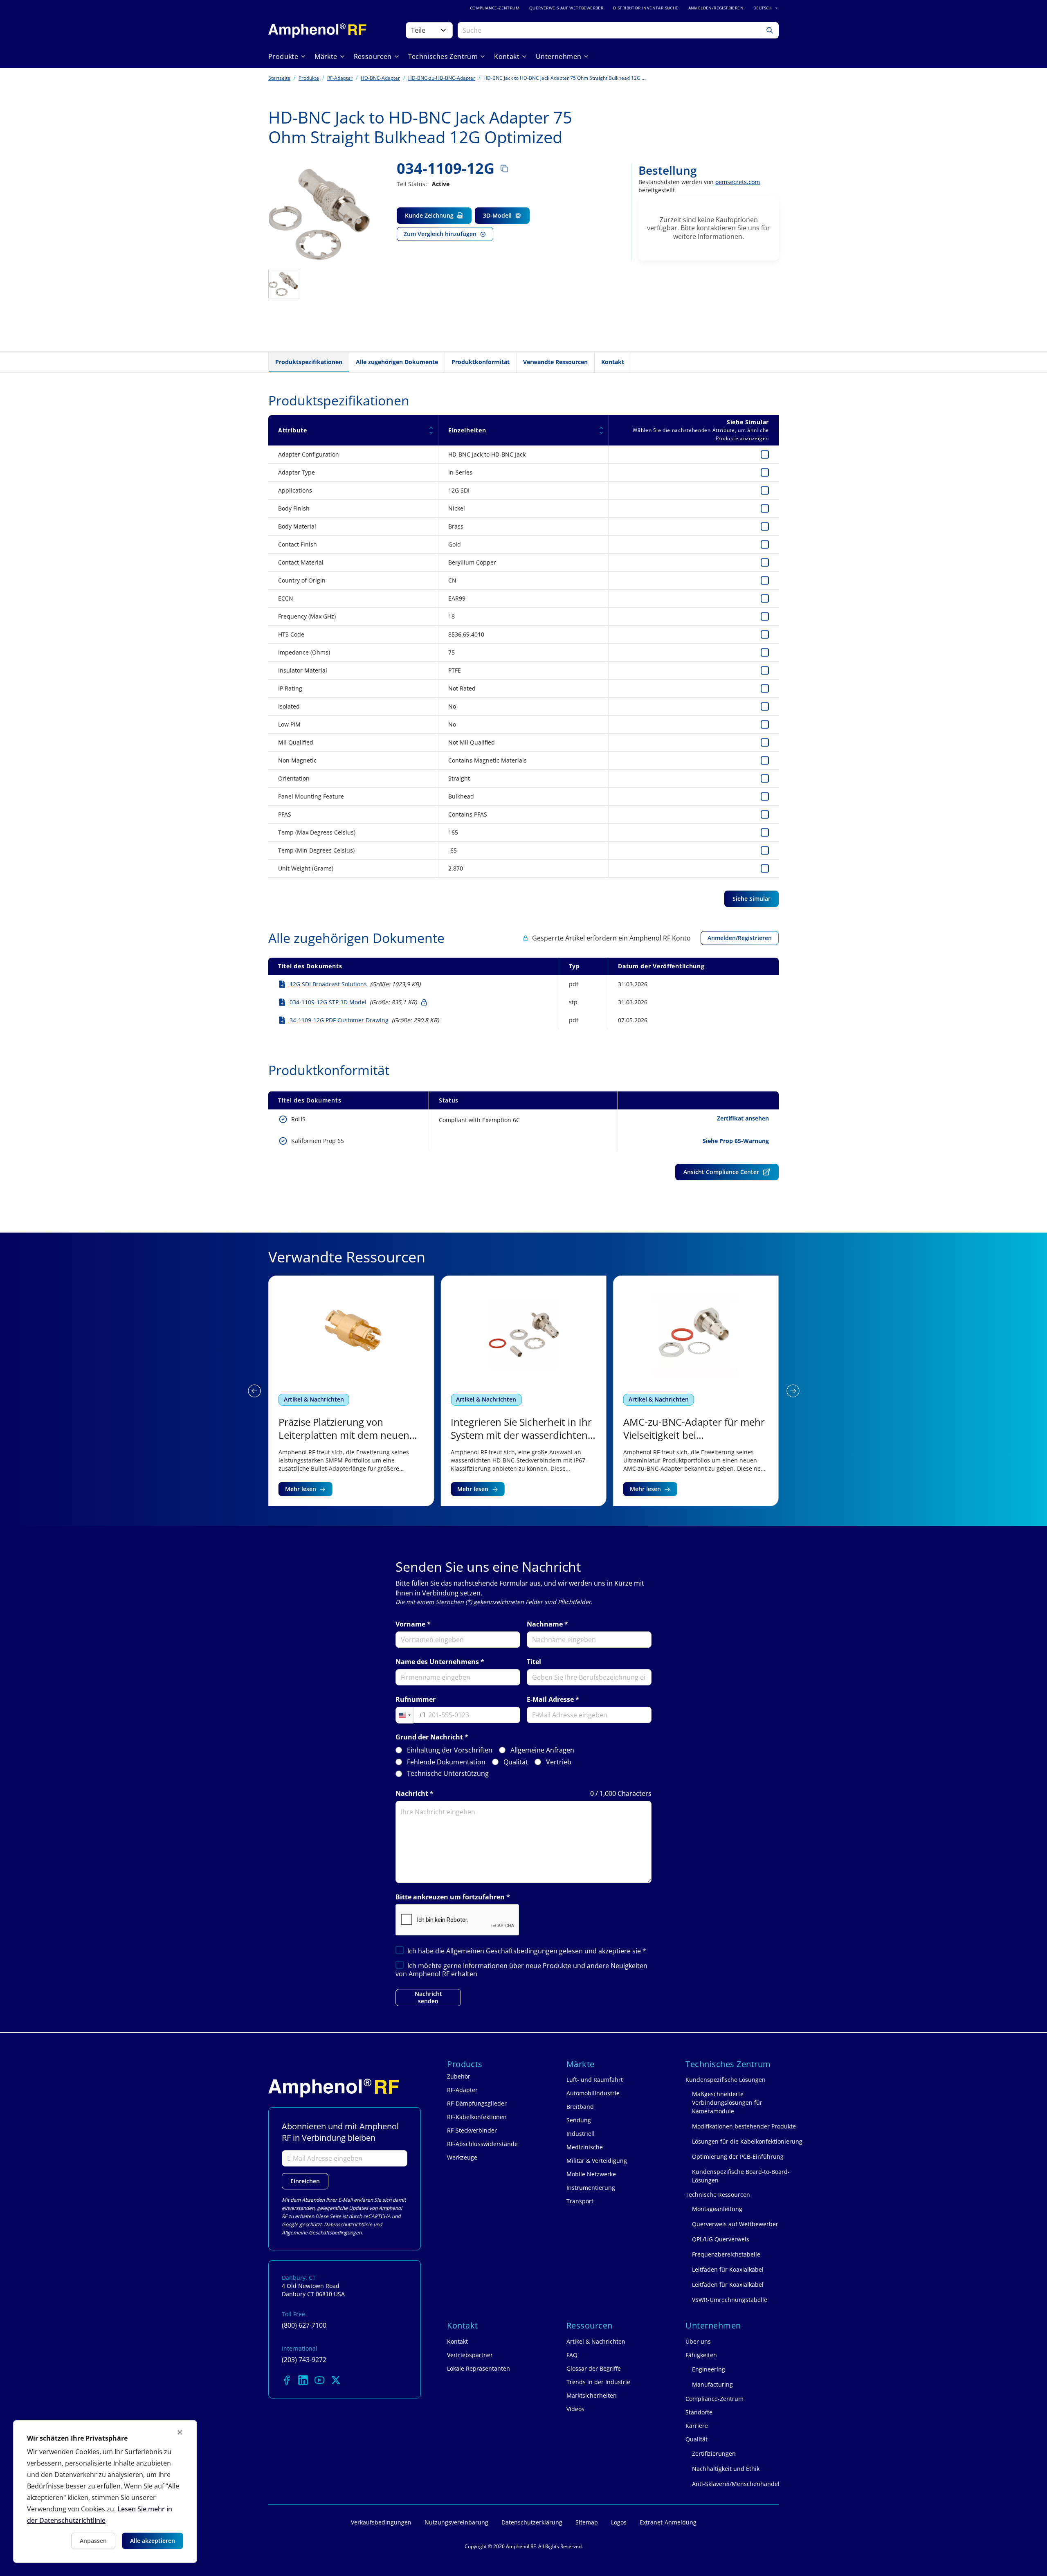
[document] (105, 2492)
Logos (619, 2522)
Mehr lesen (301, 1489)
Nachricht (412, 1794)
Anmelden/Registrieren (740, 938)
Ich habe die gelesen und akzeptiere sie (527, 1951)
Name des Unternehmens (437, 1662)
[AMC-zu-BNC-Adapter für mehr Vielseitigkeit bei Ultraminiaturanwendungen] (696, 1391)
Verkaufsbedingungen (381, 2522)
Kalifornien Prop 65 (318, 1141)
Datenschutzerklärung (532, 2522)
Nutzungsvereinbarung (456, 2522)
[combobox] (411, 1715)
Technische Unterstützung (448, 1774)
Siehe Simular (752, 899)
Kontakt (613, 362)
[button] (254, 1391)
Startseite (279, 78)
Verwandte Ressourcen (555, 362)
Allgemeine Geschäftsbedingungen (322, 2233)
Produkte (309, 78)
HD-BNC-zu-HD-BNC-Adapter (442, 78)
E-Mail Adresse (550, 1700)
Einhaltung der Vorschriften (450, 1750)
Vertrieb (559, 1762)
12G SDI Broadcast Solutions (328, 984)
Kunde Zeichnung (429, 215)
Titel (534, 1662)
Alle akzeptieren (153, 2541)
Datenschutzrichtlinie (348, 2224)
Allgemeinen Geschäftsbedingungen (503, 1951)
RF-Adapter (340, 78)
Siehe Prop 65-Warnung (736, 1141)
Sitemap (587, 2522)
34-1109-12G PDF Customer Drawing (339, 1020)
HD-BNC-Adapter (380, 78)
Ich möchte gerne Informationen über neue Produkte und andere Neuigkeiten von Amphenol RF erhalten (521, 1970)
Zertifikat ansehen (743, 1118)
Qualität (516, 1762)
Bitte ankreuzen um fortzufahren (450, 1897)
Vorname (410, 1624)
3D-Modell (497, 215)
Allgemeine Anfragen (542, 1750)
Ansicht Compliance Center (721, 1172)
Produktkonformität (481, 362)
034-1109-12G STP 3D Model (328, 1002)
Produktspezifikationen (309, 362)
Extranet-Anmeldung (668, 2522)
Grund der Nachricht (429, 1737)
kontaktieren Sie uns (728, 228)
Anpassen (93, 2541)
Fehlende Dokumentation (446, 1762)
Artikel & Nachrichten (314, 1399)
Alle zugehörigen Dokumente (397, 362)
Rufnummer (416, 1700)
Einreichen (305, 2181)
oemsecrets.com (738, 182)
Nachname (545, 1624)
